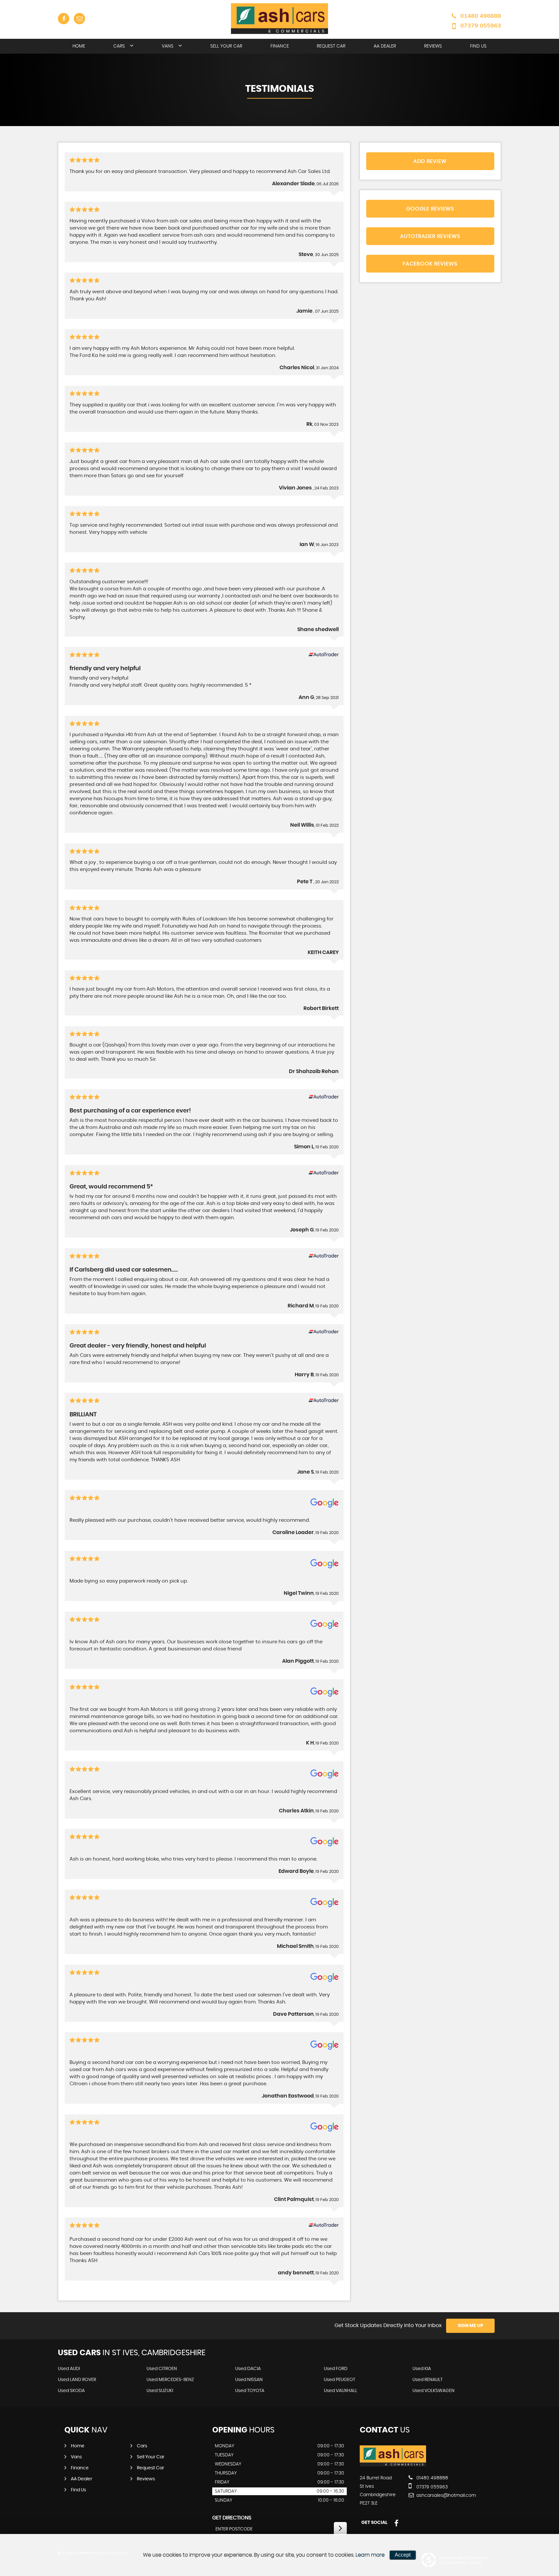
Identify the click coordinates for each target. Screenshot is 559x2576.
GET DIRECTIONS (232, 2518)
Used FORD (336, 2369)
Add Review (430, 161)
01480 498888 (481, 16)
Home (79, 46)
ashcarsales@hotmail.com (445, 2495)
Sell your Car (226, 46)
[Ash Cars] (393, 2465)
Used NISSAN (249, 2380)
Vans (168, 46)
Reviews (433, 46)
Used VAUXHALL (340, 2391)
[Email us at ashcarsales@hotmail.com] (79, 19)
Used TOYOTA (250, 2391)
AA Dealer (385, 46)
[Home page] (279, 19)
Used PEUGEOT (340, 2380)
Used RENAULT (427, 2380)
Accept (403, 2555)
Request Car (331, 46)
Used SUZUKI (160, 2391)
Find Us (478, 46)
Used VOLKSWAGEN (433, 2391)
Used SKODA (71, 2391)
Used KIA (422, 2369)
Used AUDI (69, 2369)
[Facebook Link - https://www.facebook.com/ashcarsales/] (64, 19)
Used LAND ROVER (77, 2380)
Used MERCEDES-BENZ (170, 2380)
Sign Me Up (471, 2326)
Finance (280, 46)
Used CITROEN (162, 2369)
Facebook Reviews (430, 264)
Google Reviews (430, 209)
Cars (119, 46)
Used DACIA (248, 2369)
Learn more (370, 2555)
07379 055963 (481, 25)
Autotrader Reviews (430, 236)
